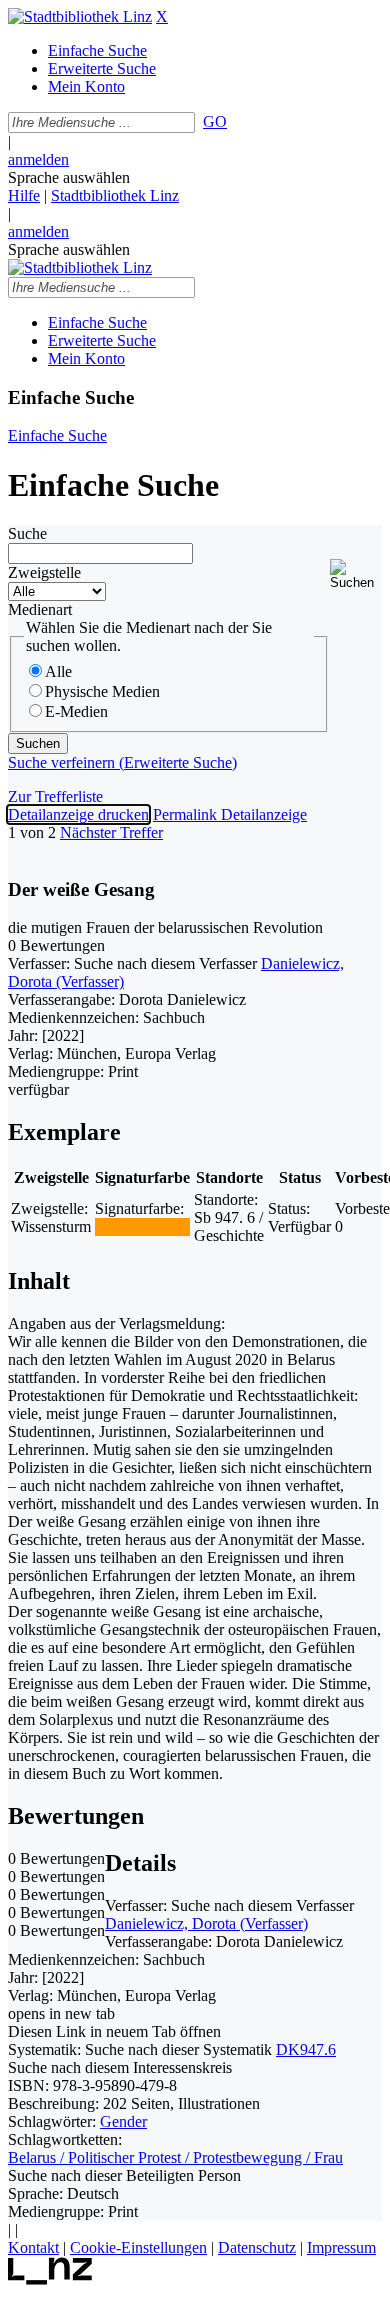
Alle (58, 671)
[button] (356, 574)
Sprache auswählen (69, 177)
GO (215, 121)
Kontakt (33, 2247)
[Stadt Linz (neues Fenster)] (50, 2279)
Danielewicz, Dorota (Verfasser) (206, 1923)
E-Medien (76, 711)
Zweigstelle (44, 572)
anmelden (38, 159)
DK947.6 (306, 2049)
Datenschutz (257, 2247)
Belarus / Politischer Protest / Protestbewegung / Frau (175, 2157)
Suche (27, 533)
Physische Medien (102, 691)
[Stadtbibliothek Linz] (80, 16)
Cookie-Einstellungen (138, 2247)
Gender (123, 2121)
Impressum (341, 2247)
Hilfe (24, 195)
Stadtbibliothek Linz (115, 195)
